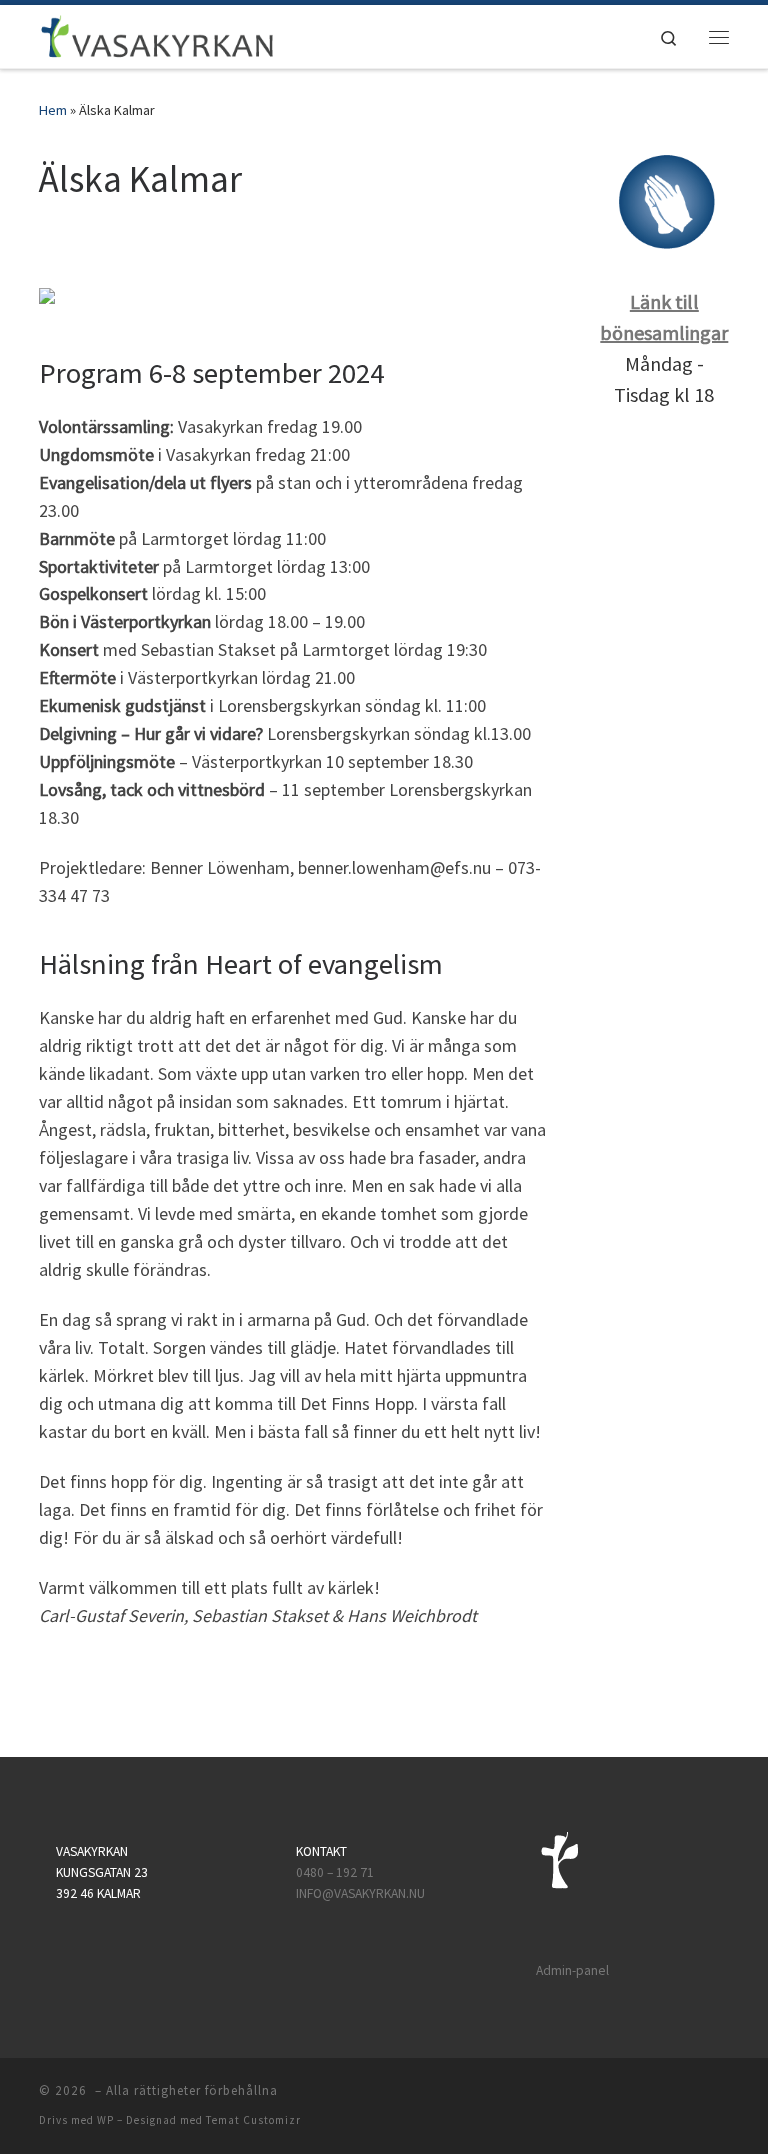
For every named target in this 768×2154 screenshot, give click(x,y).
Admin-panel (572, 1970)
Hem (53, 110)
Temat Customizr (253, 2120)
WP (105, 2120)
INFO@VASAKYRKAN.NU (360, 1893)
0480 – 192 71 (336, 1872)
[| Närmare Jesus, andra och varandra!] (157, 34)
